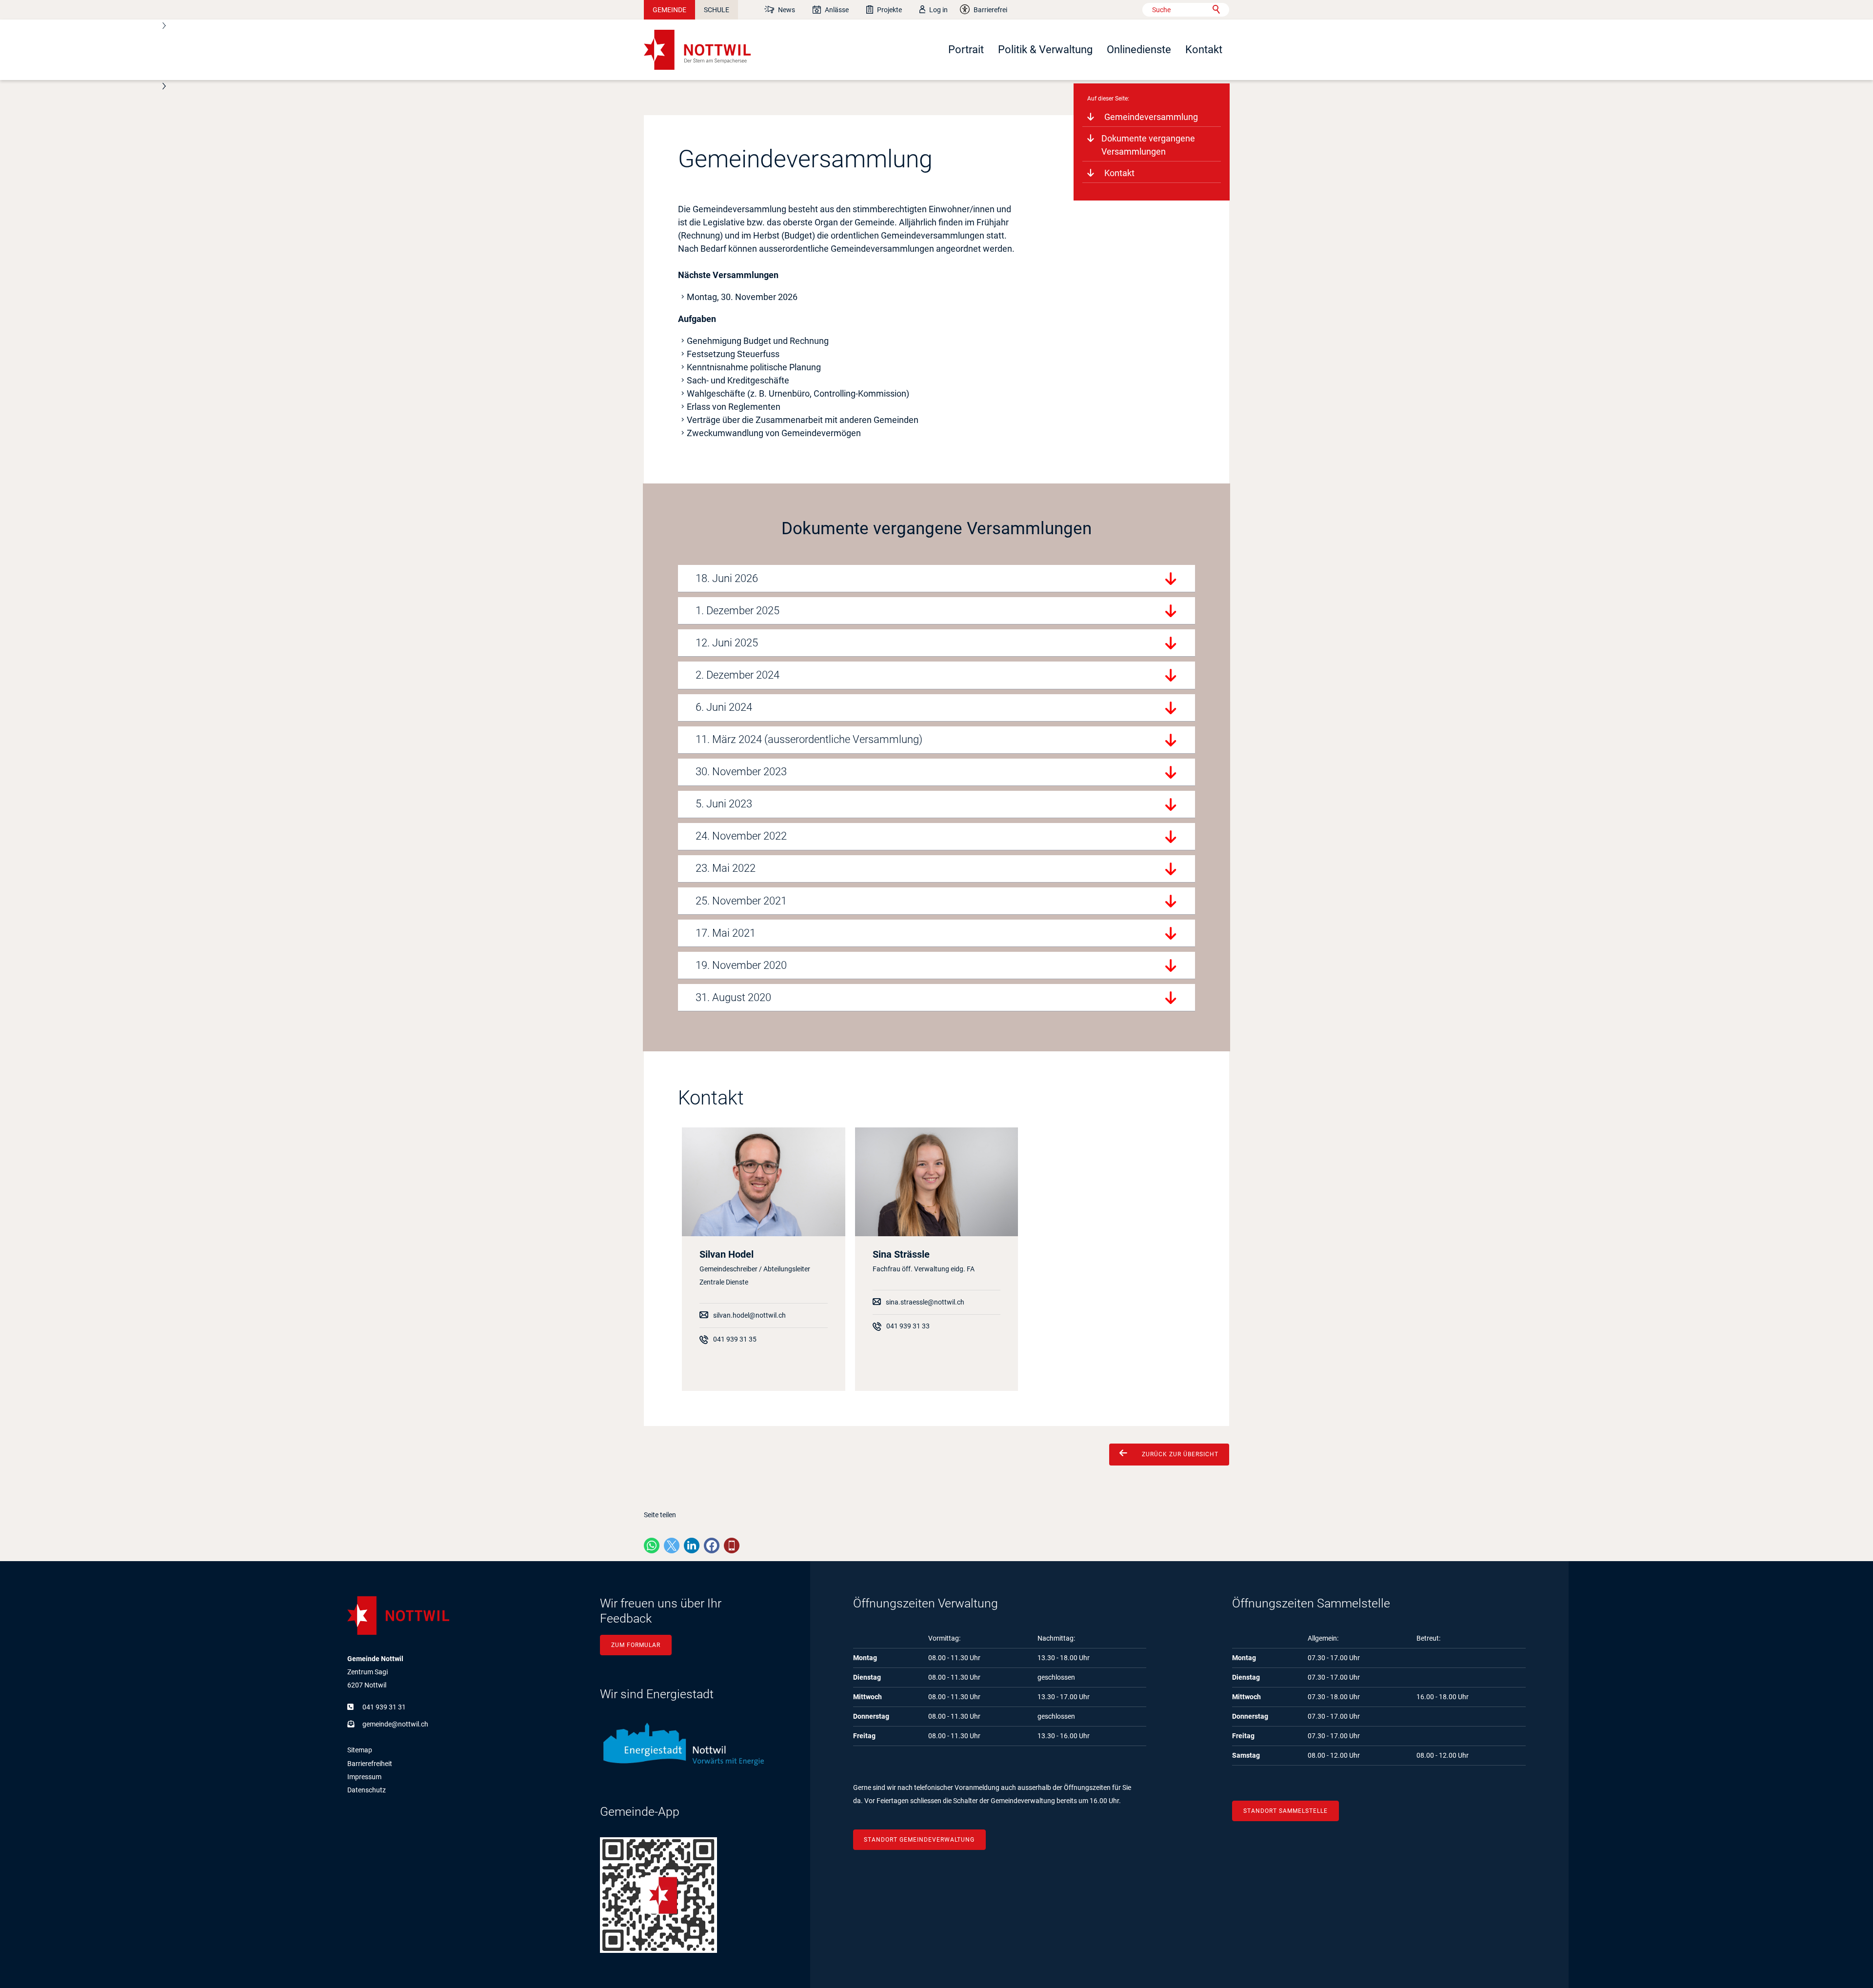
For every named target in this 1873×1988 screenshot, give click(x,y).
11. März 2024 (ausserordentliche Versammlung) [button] (809, 739)
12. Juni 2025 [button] (727, 643)
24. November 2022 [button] (741, 836)
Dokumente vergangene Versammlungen (1148, 145)
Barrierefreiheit (370, 1764)
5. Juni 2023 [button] (724, 804)
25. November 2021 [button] (741, 901)
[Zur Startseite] (697, 50)
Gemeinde (669, 10)
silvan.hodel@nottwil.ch (749, 1315)
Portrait (966, 50)
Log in (938, 10)
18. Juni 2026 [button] (727, 578)
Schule (717, 10)
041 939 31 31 (384, 1707)
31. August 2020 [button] (733, 997)
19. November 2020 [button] (741, 965)
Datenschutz (367, 1790)
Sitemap (360, 1750)
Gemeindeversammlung (1151, 117)
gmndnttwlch (395, 1724)
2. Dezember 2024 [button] (737, 675)
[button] (652, 1546)
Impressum (364, 1777)
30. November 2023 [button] (741, 772)
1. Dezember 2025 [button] (737, 611)
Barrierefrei (990, 10)
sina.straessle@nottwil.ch (925, 1302)
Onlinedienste (1139, 50)
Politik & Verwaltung (1045, 50)
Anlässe (837, 10)
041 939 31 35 (735, 1339)
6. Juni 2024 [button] (724, 707)
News (787, 10)
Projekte (889, 10)
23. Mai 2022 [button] (726, 868)
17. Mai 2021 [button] (726, 933)
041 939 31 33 (908, 1326)
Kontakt (1204, 50)
